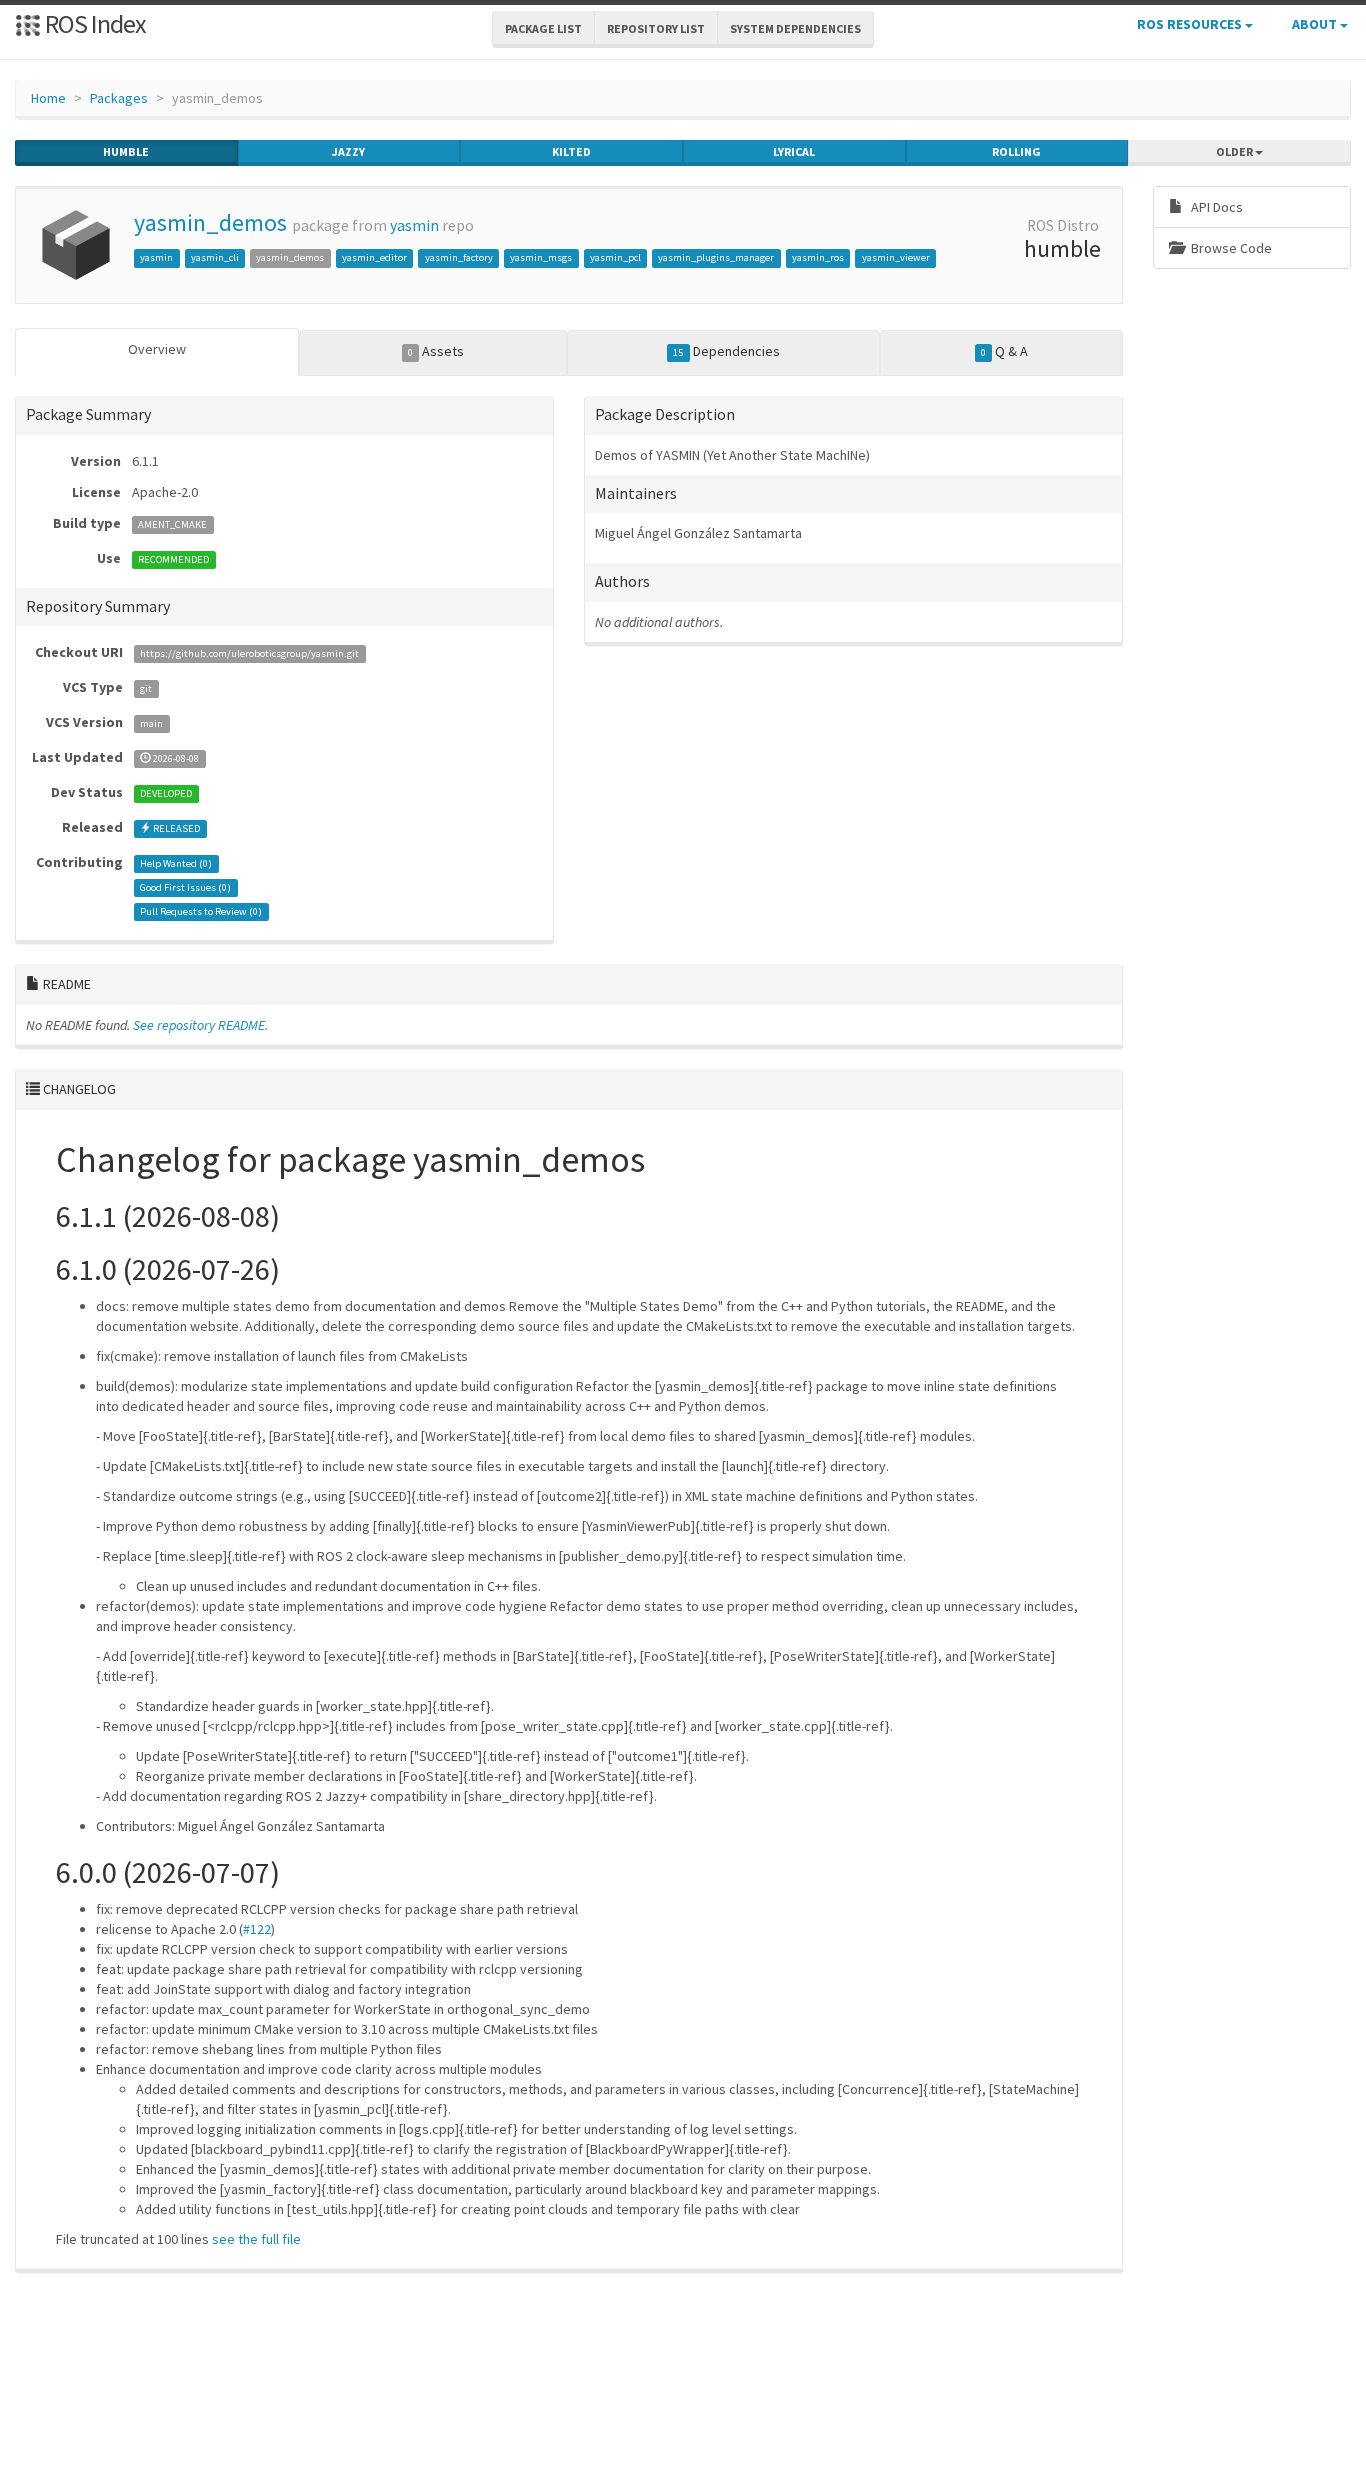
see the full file (256, 2239)
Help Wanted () (176, 863)
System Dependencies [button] (795, 28)
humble (126, 151)
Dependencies (726, 351)
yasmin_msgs (541, 257)
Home (48, 98)
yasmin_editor (374, 257)
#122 (257, 1929)
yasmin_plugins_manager (716, 257)
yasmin (414, 225)
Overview (157, 349)
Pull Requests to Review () (201, 911)
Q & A (1004, 351)
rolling (1016, 151)
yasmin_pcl (615, 257)
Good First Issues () (185, 887)
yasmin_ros (818, 257)
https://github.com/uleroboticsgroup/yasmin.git (249, 653)
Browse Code (1230, 248)
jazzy (348, 151)
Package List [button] (543, 28)
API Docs (1215, 207)
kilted (571, 151)
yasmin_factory (459, 257)
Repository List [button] (656, 28)
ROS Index (93, 23)
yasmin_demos (210, 222)
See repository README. (200, 1025)
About (1316, 24)
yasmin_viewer (896, 257)
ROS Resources (1191, 24)
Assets (436, 351)
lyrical (794, 151)
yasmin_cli (215, 257)
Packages (119, 98)
